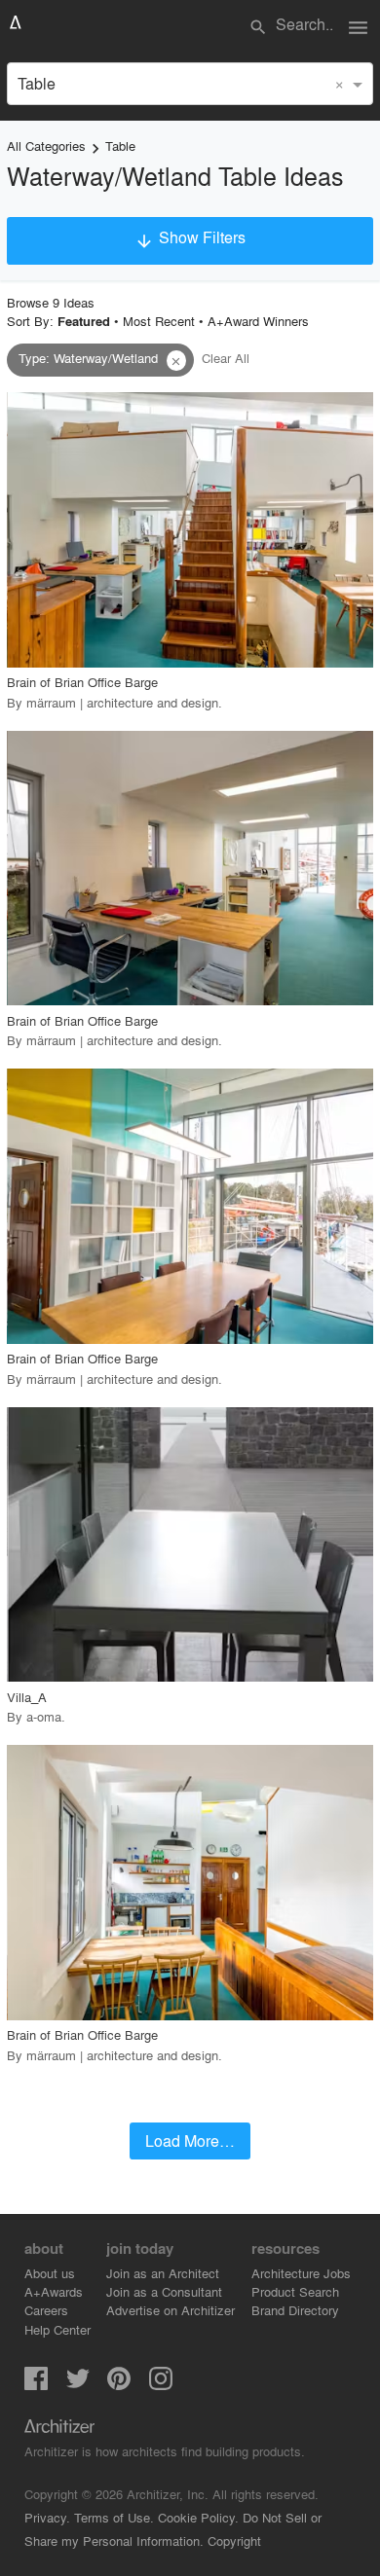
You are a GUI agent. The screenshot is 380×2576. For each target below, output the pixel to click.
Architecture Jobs (301, 2273)
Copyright (234, 2540)
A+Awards (54, 2291)
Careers (46, 2310)
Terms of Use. (114, 2517)
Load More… (190, 2141)
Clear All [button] (226, 358)
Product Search (295, 2291)
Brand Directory (295, 2310)
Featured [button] (84, 321)
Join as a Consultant (164, 2291)
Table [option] (37, 83)
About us (50, 2273)
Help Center (57, 2329)
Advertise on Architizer (171, 2310)
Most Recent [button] (159, 321)
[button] (176, 361)
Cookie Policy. (198, 2517)
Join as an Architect (163, 2273)
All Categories (46, 145)
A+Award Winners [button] (258, 321)
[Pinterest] (119, 2384)
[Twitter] (78, 2384)
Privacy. (47, 2517)
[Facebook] (36, 2384)
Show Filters (190, 238)
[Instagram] (161, 2384)
